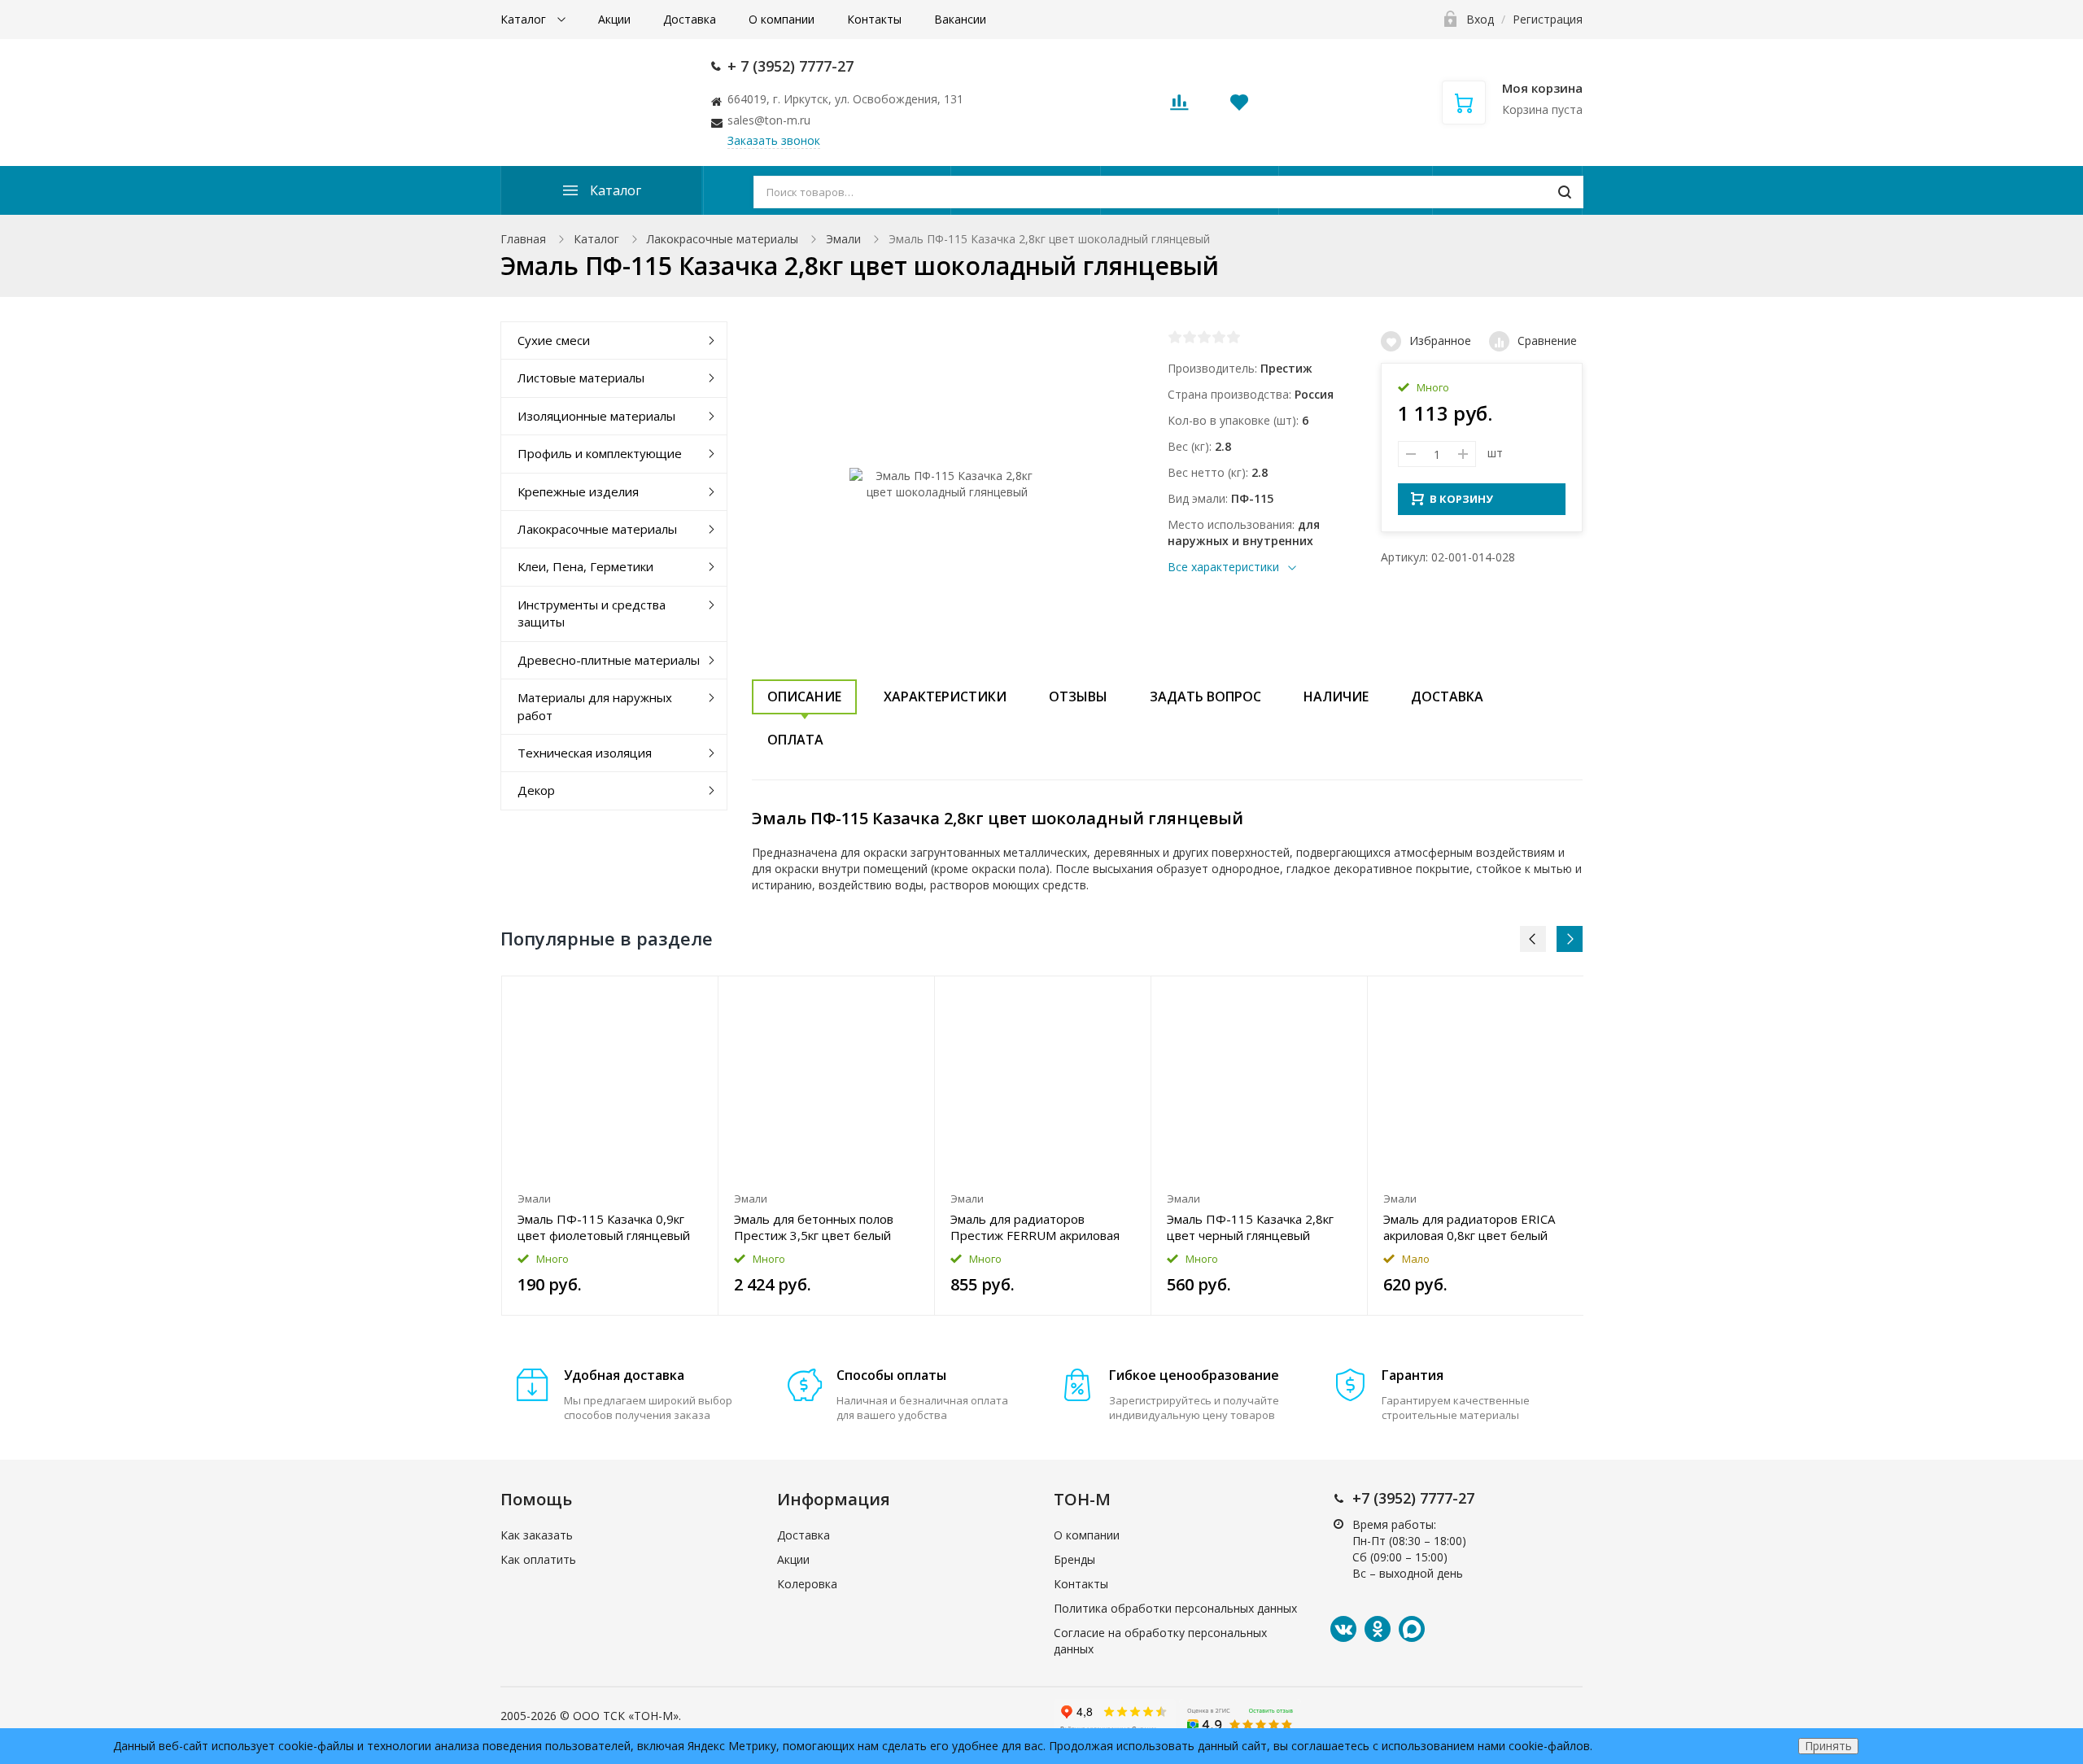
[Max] (1412, 1629)
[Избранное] (666, 997)
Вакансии (960, 19)
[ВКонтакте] (1343, 1629)
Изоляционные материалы (596, 416)
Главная (523, 239)
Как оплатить (538, 1559)
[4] (1219, 337)
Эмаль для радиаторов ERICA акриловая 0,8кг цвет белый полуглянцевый (1469, 1227)
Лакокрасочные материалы (723, 239)
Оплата (795, 740)
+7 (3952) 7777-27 (1413, 1498)
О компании (782, 19)
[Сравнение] (696, 997)
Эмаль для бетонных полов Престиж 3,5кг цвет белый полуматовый (814, 1227)
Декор (536, 790)
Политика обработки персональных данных (1175, 1608)
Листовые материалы (581, 378)
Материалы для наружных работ (595, 706)
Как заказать (537, 1535)
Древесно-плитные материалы (609, 660)
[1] (1175, 337)
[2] (1190, 337)
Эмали (843, 239)
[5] (1234, 337)
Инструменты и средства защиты (592, 613)
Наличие (1336, 696)
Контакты (874, 19)
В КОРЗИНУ (1461, 499)
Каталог (525, 19)
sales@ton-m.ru (769, 120)
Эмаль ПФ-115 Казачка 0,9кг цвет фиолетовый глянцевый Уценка (604, 1227)
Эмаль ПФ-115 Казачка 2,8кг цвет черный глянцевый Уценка (1250, 1227)
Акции (614, 19)
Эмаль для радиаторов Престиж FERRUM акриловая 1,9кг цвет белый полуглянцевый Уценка (1035, 1227)
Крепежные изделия (578, 491)
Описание (804, 696)
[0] (1179, 107)
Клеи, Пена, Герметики (585, 566)
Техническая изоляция (585, 753)
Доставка (690, 19)
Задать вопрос (1205, 696)
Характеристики (945, 696)
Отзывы (1078, 696)
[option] (610, 1146)
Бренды (1074, 1559)
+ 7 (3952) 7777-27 (790, 66)
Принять (1828, 1746)
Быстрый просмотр (610, 1080)
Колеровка (807, 1584)
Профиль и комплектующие (600, 453)
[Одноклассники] (1378, 1629)
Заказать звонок (774, 140)
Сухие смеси (554, 340)
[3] (1204, 337)
